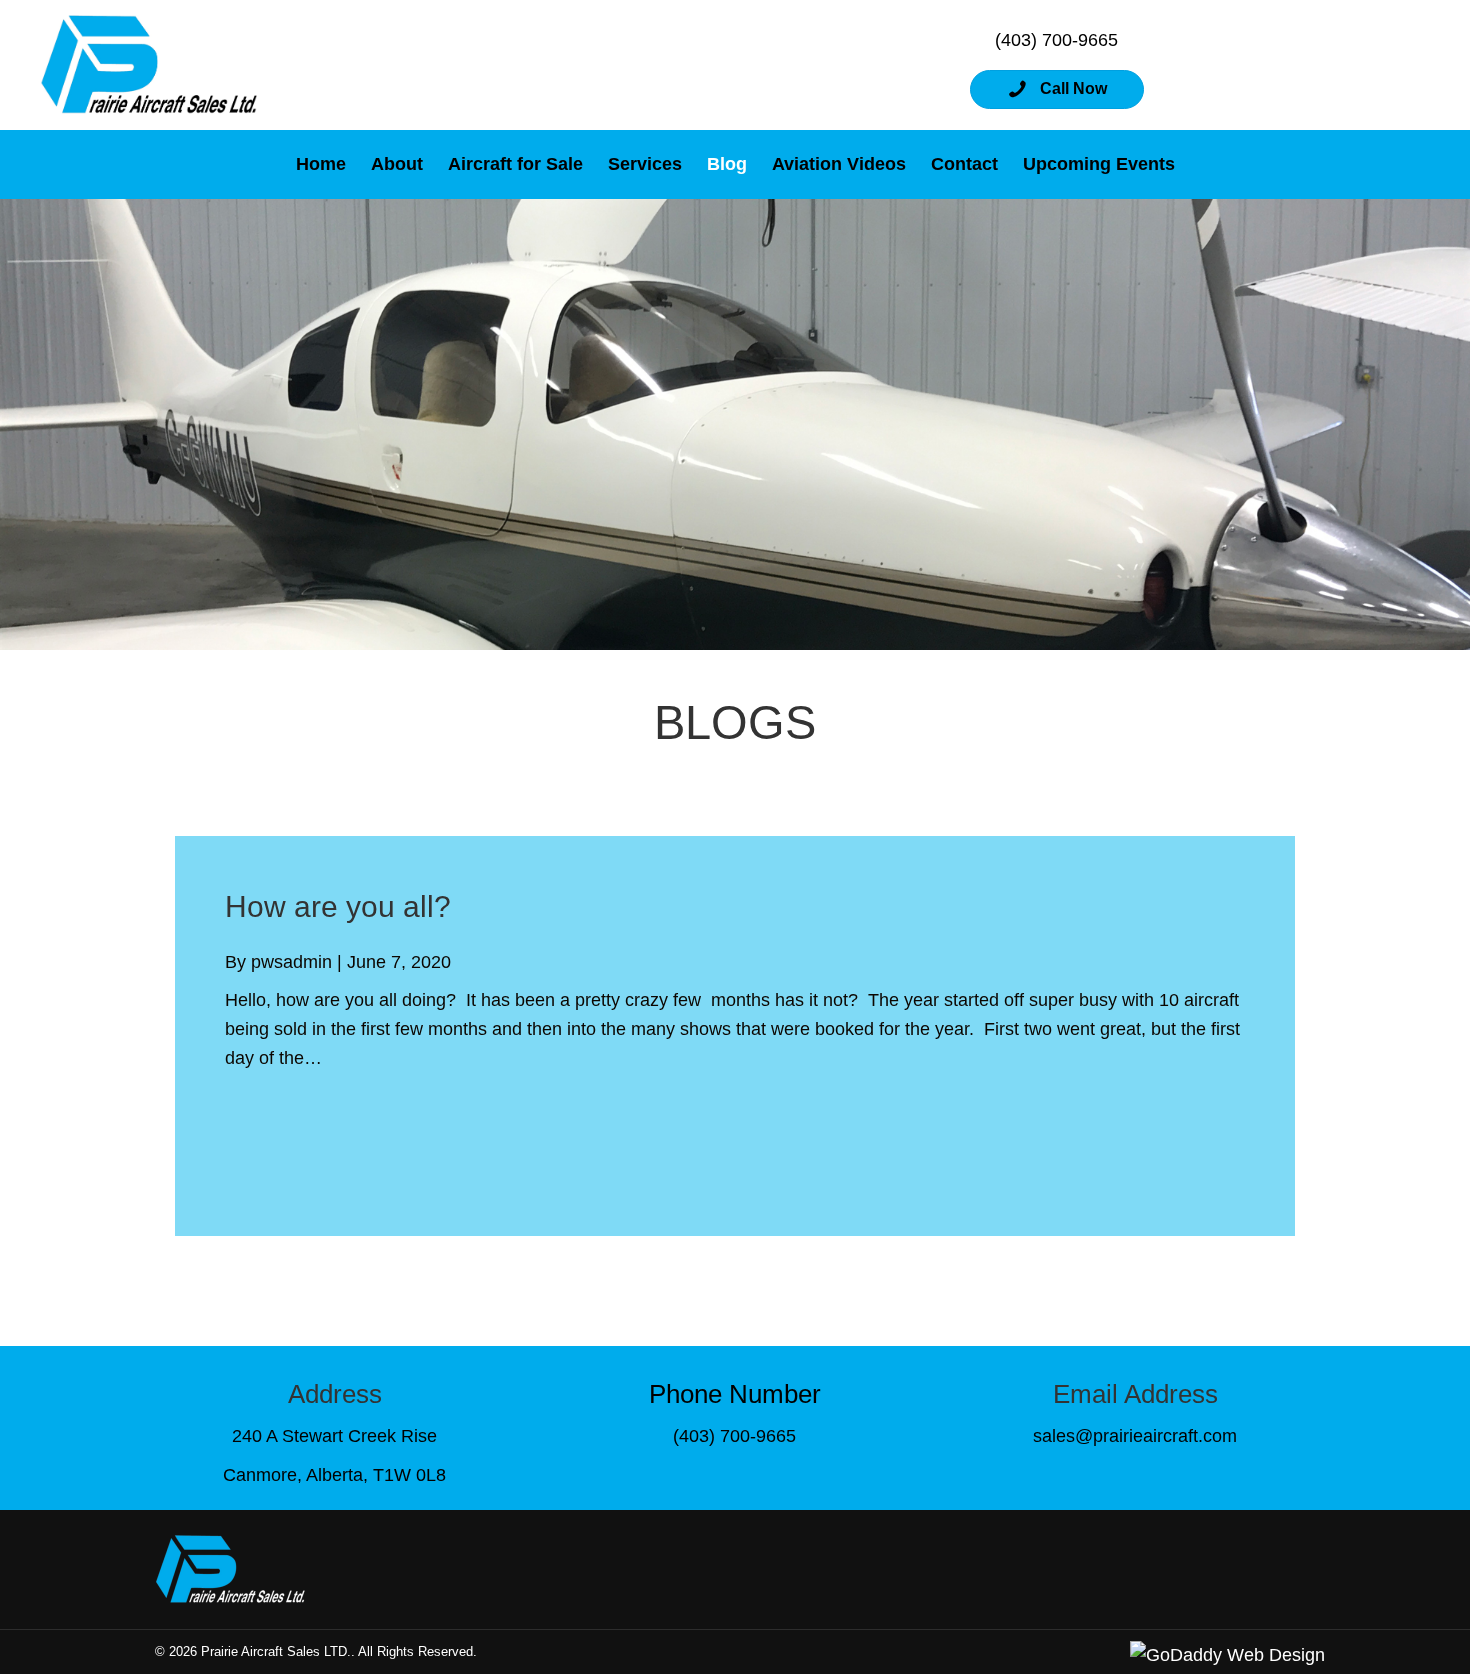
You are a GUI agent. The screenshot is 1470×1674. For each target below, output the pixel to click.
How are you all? (338, 906)
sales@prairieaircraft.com (1135, 1436)
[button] (1057, 89)
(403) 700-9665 (1056, 40)
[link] (321, 164)
